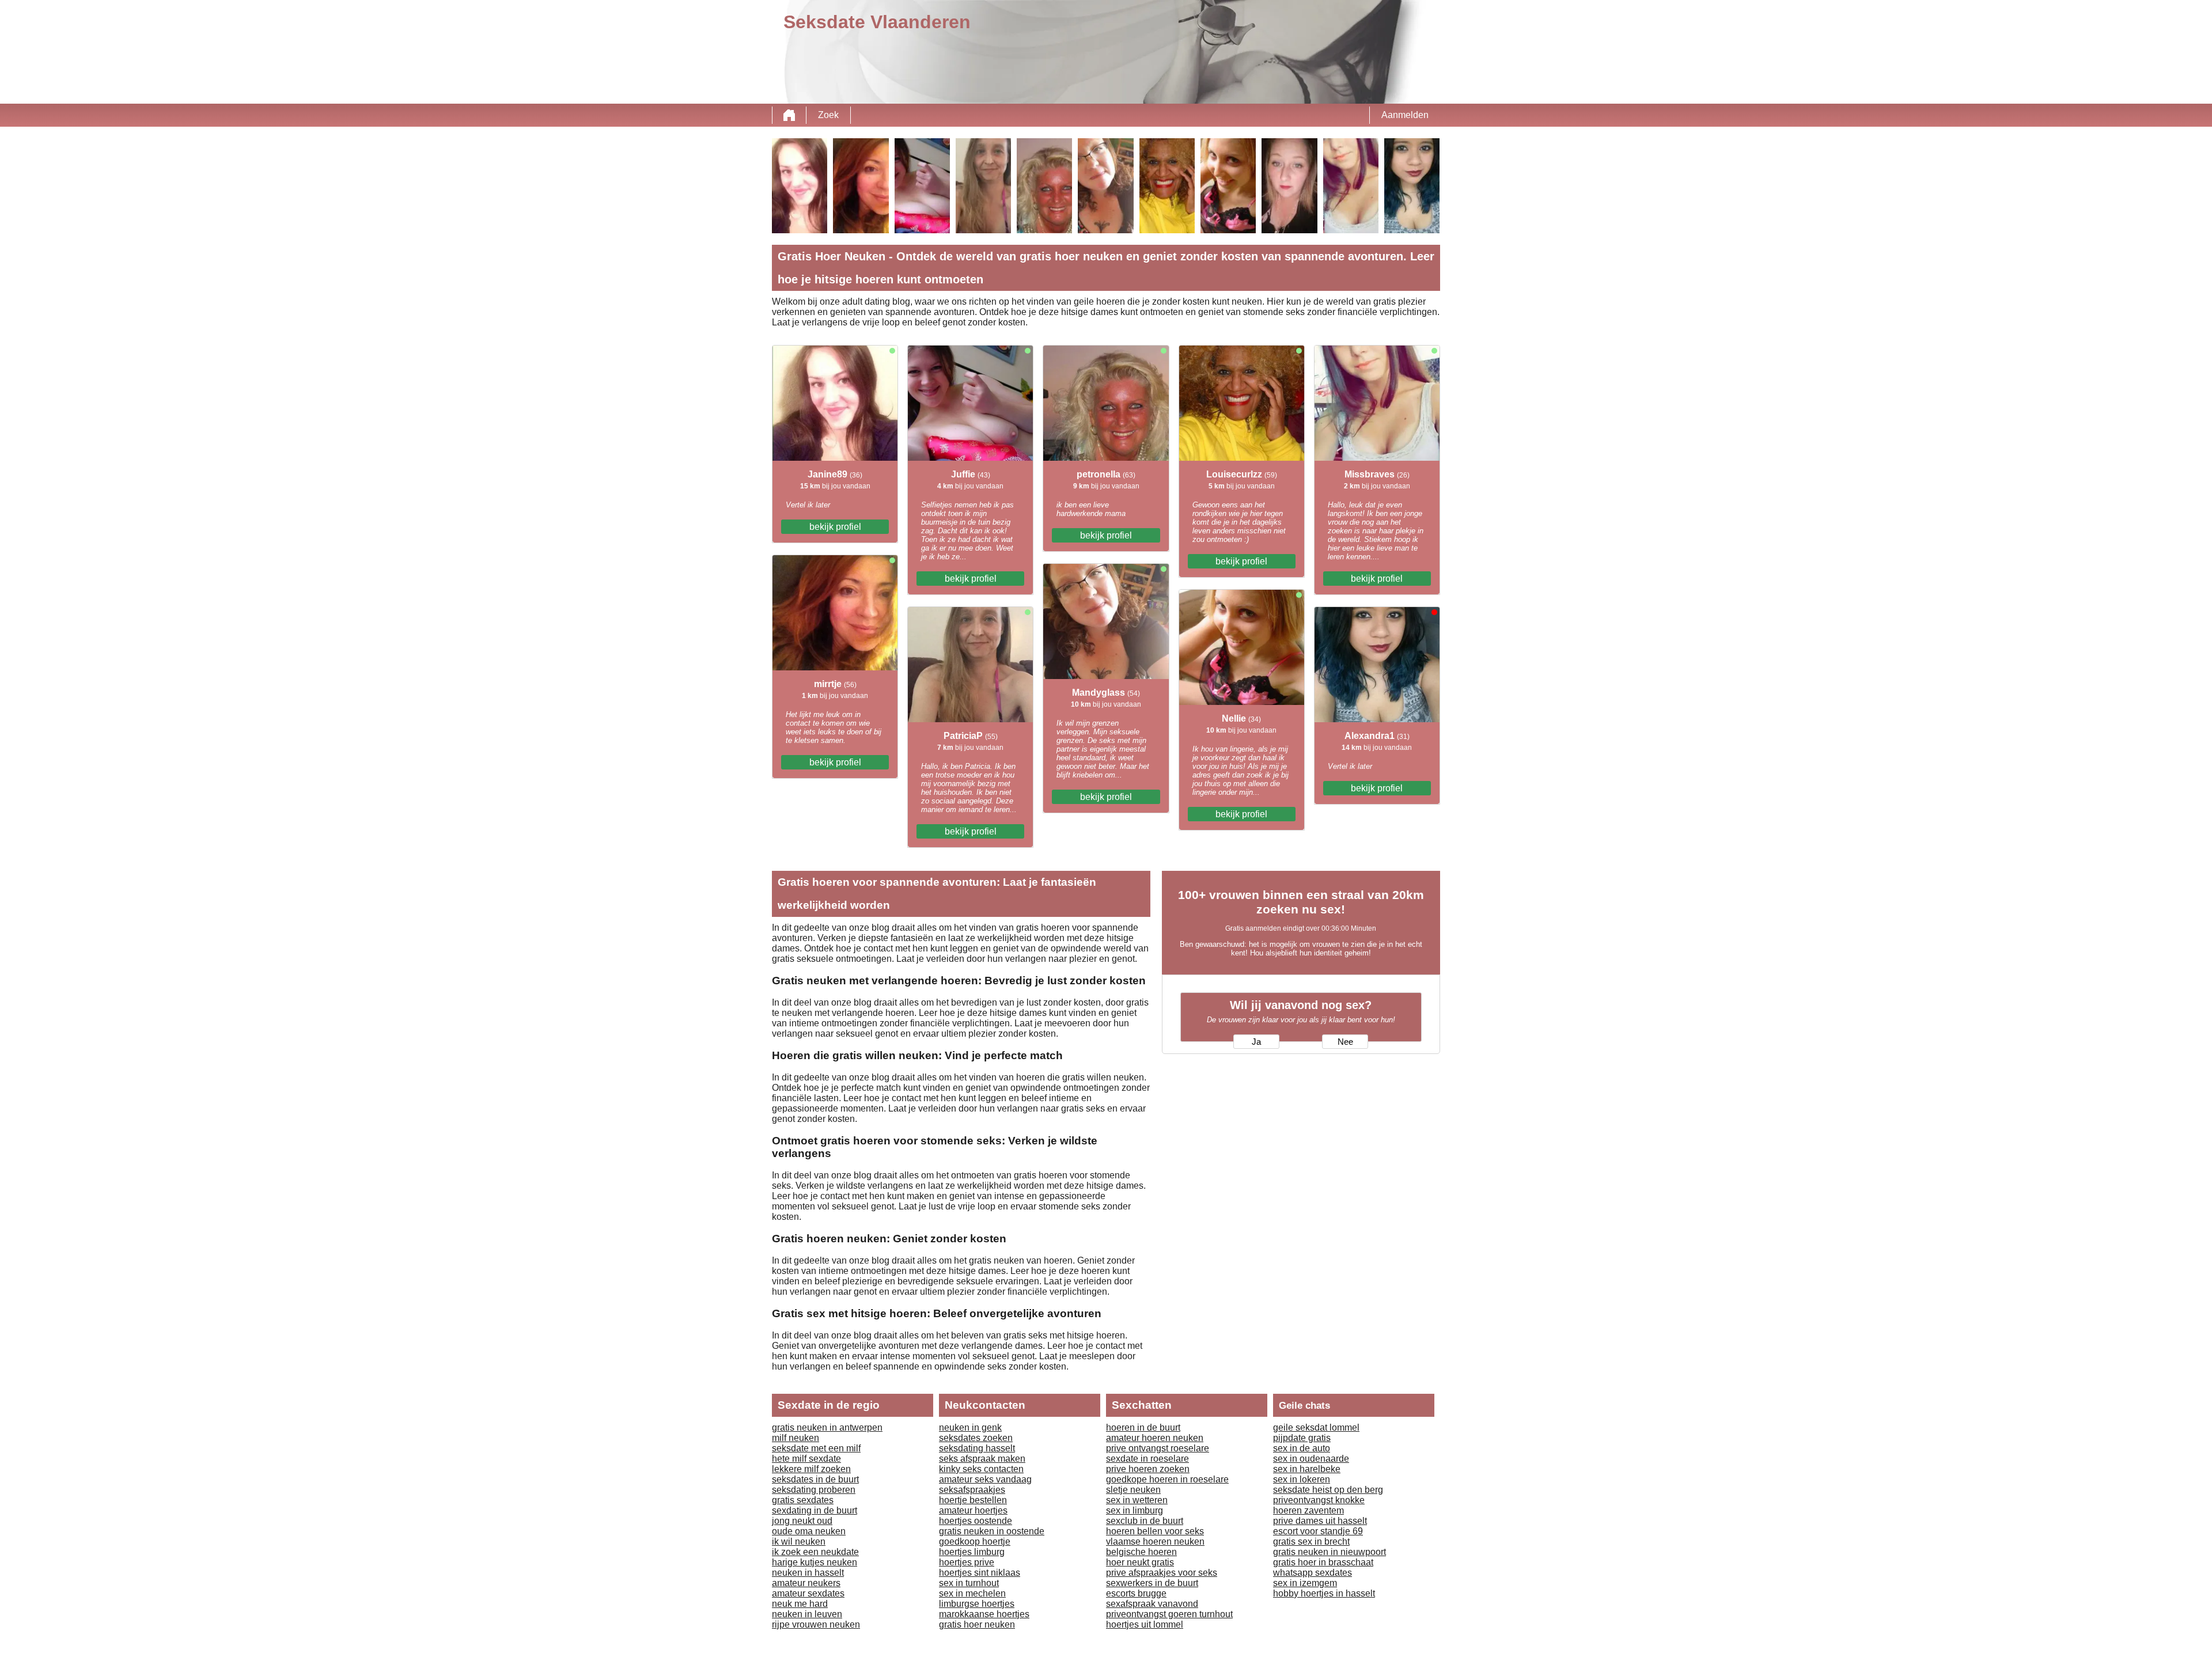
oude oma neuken (809, 1531)
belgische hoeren (1141, 1552)
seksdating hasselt (977, 1448)
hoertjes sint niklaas (980, 1573)
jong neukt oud (802, 1521)
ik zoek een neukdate (815, 1552)
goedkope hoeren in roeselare (1167, 1479)
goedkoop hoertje (975, 1541)
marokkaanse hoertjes (984, 1614)
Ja (1256, 1042)
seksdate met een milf (816, 1448)
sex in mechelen (972, 1593)
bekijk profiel (835, 527)
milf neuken (796, 1438)
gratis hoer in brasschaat (1323, 1562)
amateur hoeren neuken (1155, 1438)
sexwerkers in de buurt (1152, 1583)
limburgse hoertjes (977, 1604)
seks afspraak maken (982, 1459)
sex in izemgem (1305, 1583)
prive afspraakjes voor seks (1162, 1573)
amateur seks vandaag (985, 1479)
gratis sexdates (803, 1500)
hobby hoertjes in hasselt (1324, 1593)
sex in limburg (1135, 1510)
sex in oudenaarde (1311, 1459)
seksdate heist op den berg (1328, 1490)
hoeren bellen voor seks (1155, 1531)
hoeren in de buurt (1143, 1427)
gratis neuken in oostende (992, 1531)
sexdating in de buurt (815, 1510)
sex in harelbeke (1307, 1469)
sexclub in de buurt (1145, 1521)
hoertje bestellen (973, 1500)
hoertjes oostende (976, 1521)
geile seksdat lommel (1316, 1427)
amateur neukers (806, 1583)
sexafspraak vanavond (1152, 1604)
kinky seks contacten (981, 1469)
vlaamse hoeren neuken (1155, 1541)
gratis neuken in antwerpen (827, 1427)
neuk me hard (800, 1604)
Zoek (828, 115)
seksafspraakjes (972, 1490)
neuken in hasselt (808, 1573)
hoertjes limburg (972, 1552)
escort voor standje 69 (1318, 1531)
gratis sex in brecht (1311, 1541)
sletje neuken (1133, 1490)
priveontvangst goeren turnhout (1169, 1614)
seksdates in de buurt (815, 1479)
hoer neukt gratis (1140, 1562)
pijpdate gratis (1302, 1438)
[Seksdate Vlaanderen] (789, 115)
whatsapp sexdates (1313, 1573)
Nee (1345, 1042)
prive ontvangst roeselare (1158, 1448)
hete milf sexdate (806, 1459)
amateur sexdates (808, 1593)
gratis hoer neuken (977, 1624)
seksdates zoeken (976, 1438)
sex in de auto (1302, 1448)
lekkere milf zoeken (811, 1469)
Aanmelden (1405, 115)
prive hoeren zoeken (1148, 1469)
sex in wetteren (1137, 1500)
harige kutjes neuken (815, 1562)
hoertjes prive (967, 1562)
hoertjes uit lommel (1145, 1624)
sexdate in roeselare (1147, 1459)
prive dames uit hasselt (1320, 1521)
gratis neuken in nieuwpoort (1330, 1552)
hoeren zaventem (1308, 1510)
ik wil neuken (799, 1541)
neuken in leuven (807, 1614)
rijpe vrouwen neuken (816, 1624)
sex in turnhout (969, 1583)
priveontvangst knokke (1319, 1500)
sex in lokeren (1302, 1479)
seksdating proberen (814, 1490)
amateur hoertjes (973, 1510)
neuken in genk (970, 1427)
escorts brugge (1136, 1593)
